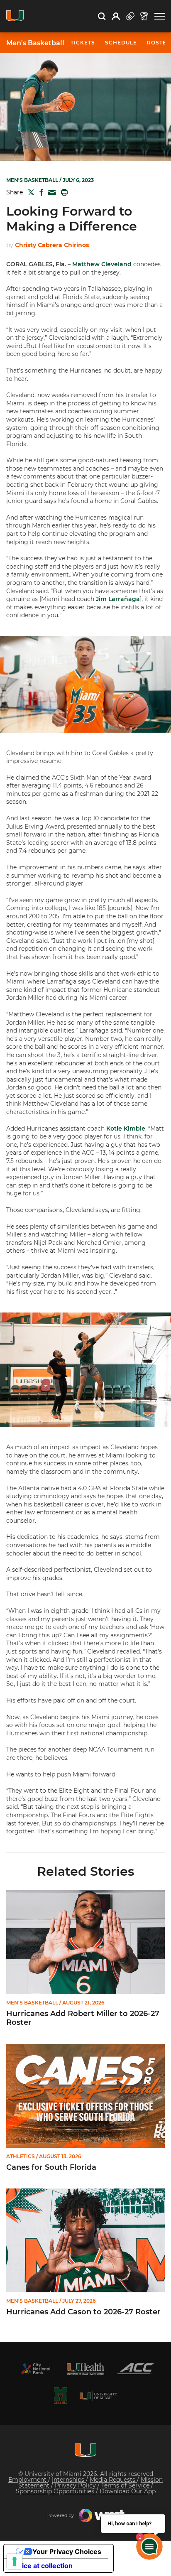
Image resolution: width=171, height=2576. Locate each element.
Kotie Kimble (126, 1129)
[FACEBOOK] (40, 192)
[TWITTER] (29, 192)
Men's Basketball (35, 43)
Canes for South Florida (51, 2168)
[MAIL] (50, 193)
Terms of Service (126, 2485)
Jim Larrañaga (118, 599)
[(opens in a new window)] (36, 2369)
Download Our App (128, 2491)
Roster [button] (159, 43)
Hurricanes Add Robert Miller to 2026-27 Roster (83, 2018)
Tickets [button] (83, 43)
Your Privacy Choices (67, 2551)
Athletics (21, 2156)
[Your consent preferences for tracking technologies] (15, 2561)
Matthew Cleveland (102, 264)
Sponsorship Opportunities (56, 2491)
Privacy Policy (76, 2485)
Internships (69, 2480)
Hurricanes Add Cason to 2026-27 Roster (83, 2312)
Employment (28, 2480)
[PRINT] (63, 192)
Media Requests (113, 2480)
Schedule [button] (121, 43)
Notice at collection (42, 2566)
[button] (160, 16)
